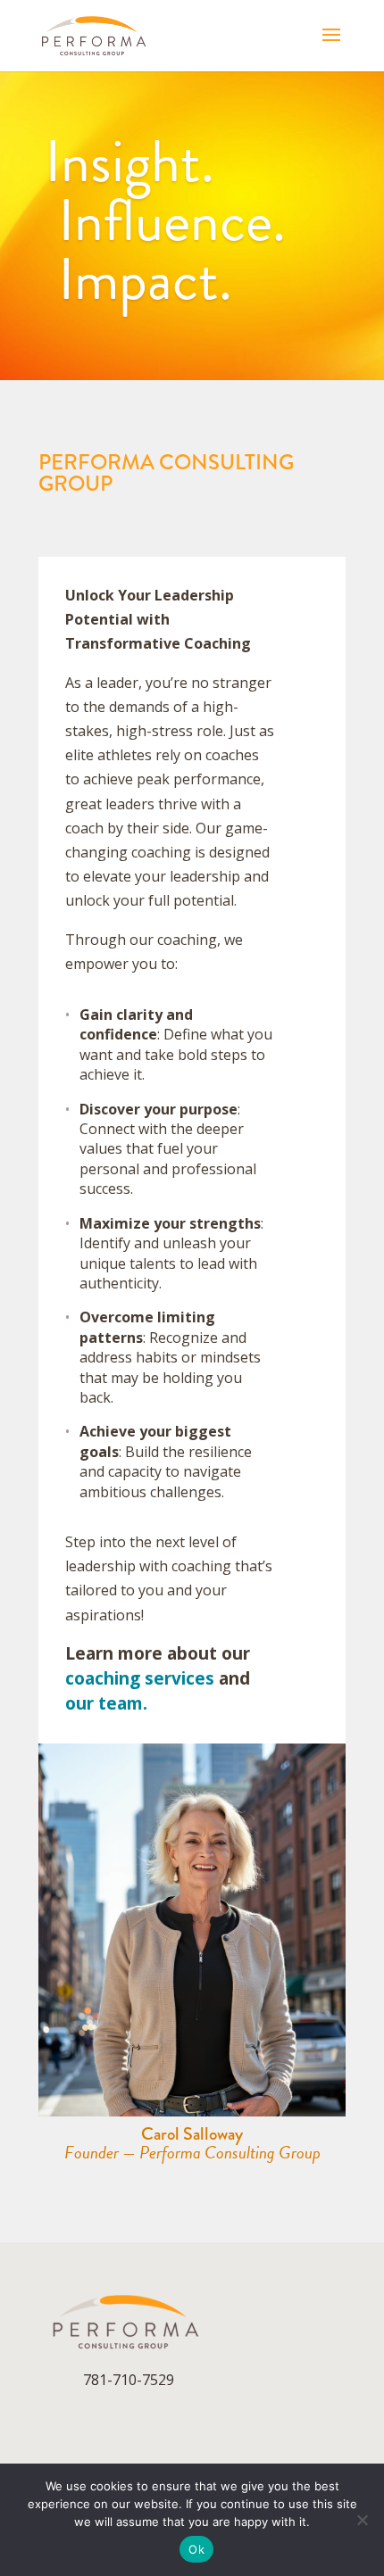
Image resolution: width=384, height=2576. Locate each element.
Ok (196, 2549)
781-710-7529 (129, 2380)
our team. (106, 1703)
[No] (362, 2520)
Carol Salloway (192, 2134)
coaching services (140, 1678)
